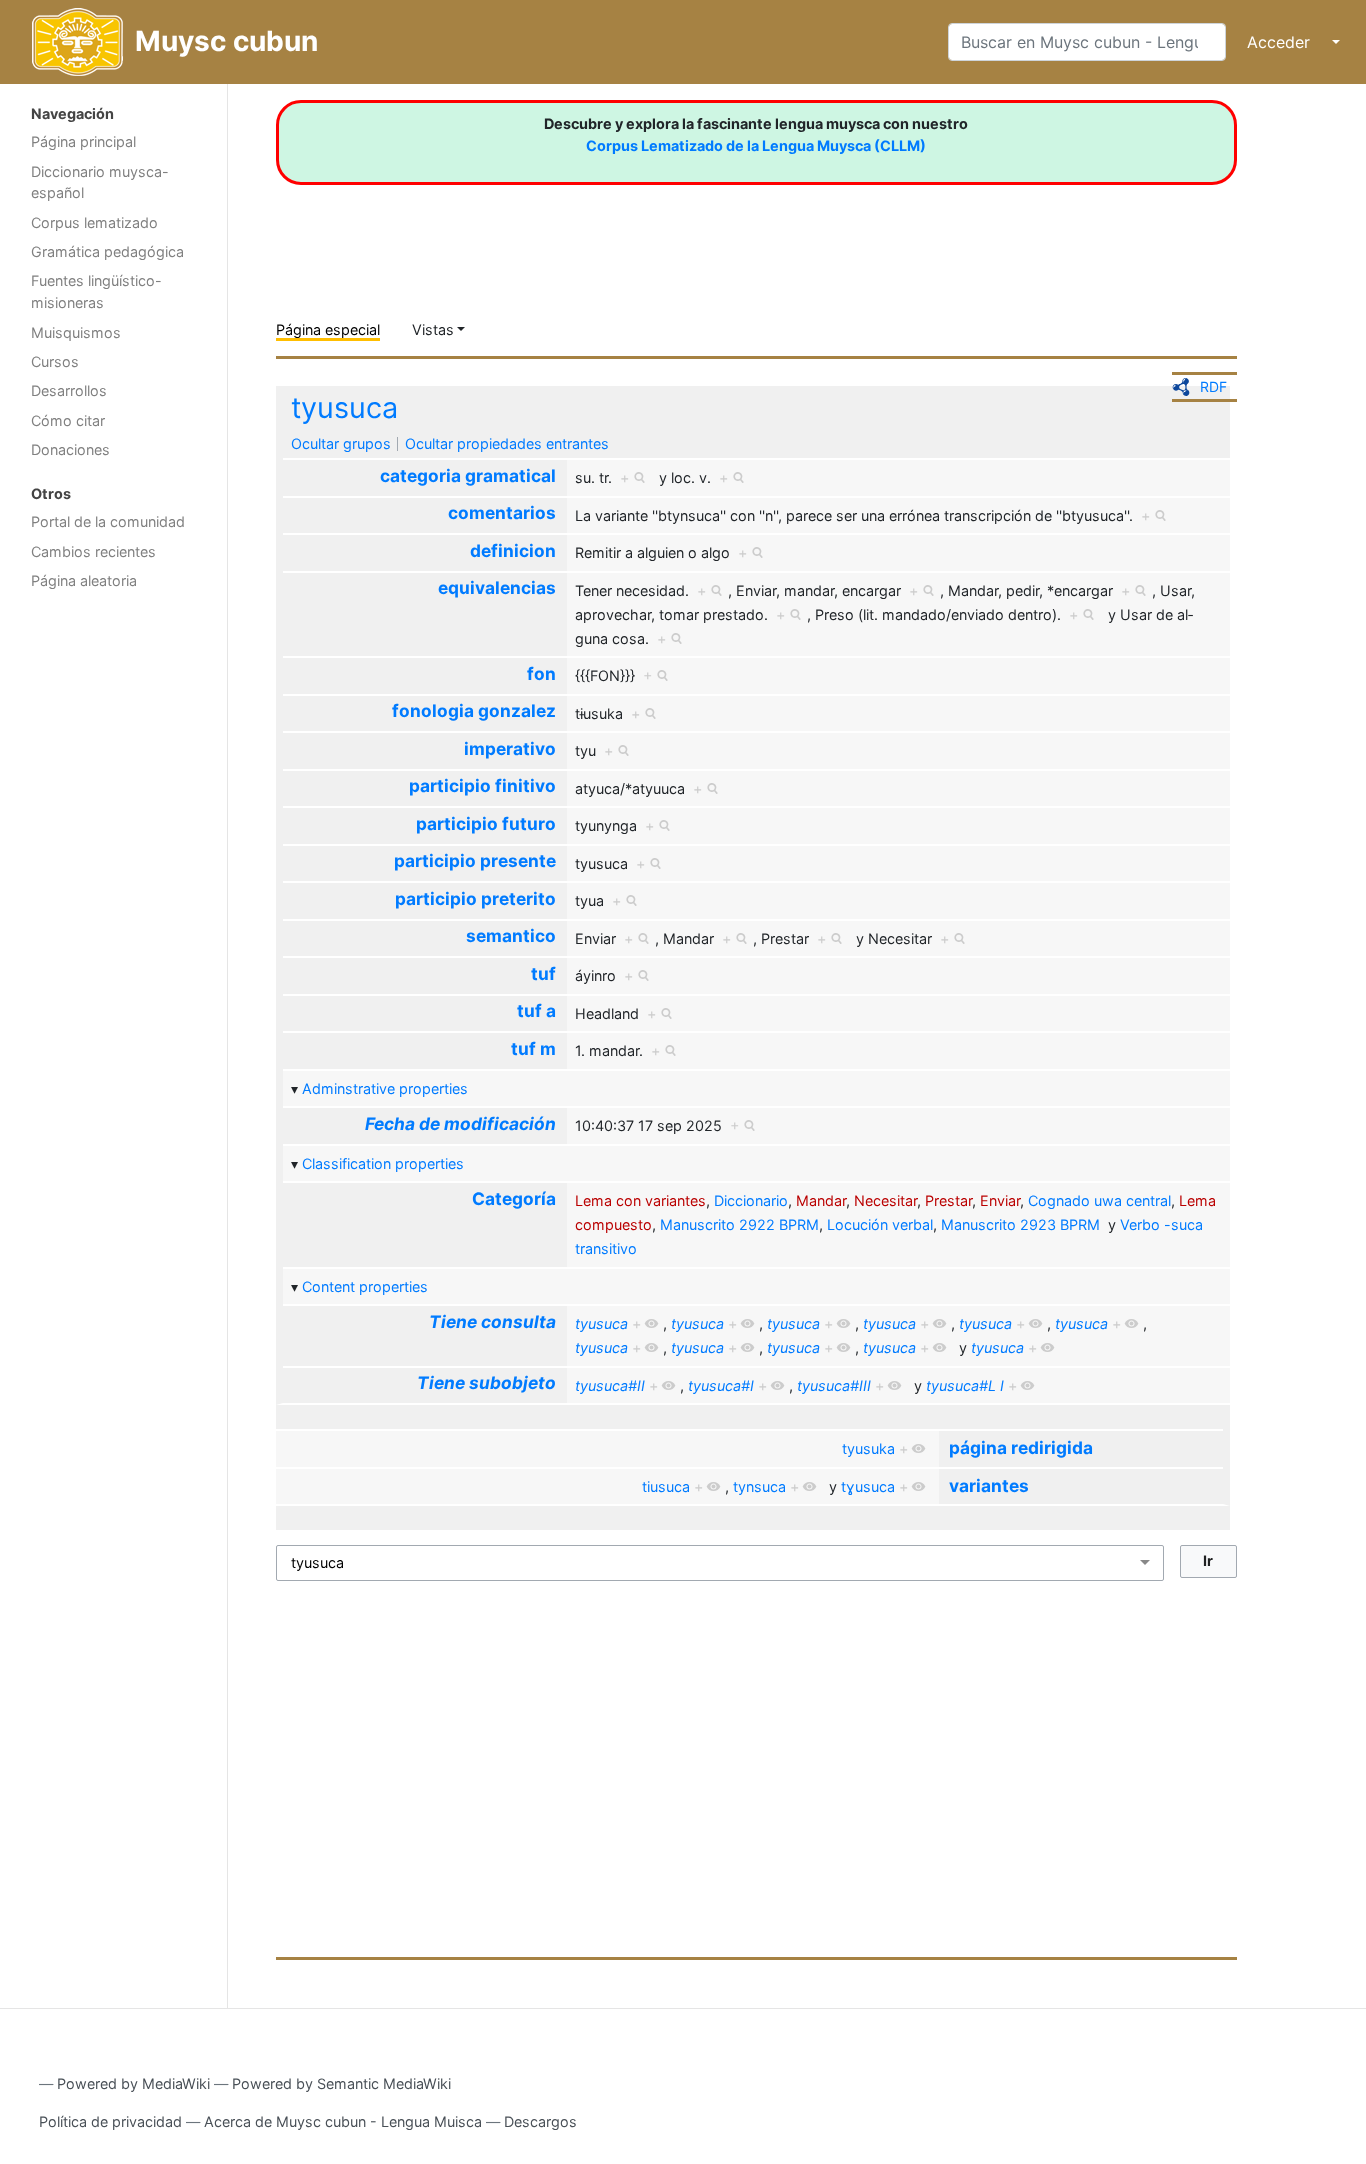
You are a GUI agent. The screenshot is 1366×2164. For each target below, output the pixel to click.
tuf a (536, 1010)
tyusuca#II (610, 1385)
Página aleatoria (84, 580)
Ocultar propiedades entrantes (507, 443)
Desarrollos (69, 390)
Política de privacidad (110, 2121)
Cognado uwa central (1099, 1200)
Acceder (1278, 42)
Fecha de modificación (460, 1123)
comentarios (502, 512)
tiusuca (666, 1486)
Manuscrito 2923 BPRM (1020, 1224)
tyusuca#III (834, 1385)
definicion (513, 550)
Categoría (514, 1198)
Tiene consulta (492, 1321)
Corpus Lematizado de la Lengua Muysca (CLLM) (756, 145)
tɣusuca (868, 1486)
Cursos (55, 361)
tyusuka (868, 1448)
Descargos (540, 2121)
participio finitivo (482, 785)
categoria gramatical (468, 475)
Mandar (821, 1200)
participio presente (475, 860)
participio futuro (486, 823)
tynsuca (759, 1486)
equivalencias (497, 587)
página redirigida (1021, 1447)
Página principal (83, 141)
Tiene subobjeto (486, 1382)
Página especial (328, 329)
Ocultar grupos (341, 443)
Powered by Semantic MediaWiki (341, 2083)
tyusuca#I (721, 1385)
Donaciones (70, 449)
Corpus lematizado (94, 222)
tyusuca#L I (965, 1385)
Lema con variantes (640, 1200)
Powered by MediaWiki (133, 2083)
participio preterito (475, 898)
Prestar (948, 1200)
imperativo (510, 748)
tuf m (533, 1048)
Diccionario (751, 1200)
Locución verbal (880, 1224)
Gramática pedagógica (107, 251)
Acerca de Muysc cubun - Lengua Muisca (343, 2121)
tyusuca (344, 407)
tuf (543, 973)
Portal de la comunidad (108, 521)
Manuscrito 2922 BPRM (739, 1224)
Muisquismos (76, 332)
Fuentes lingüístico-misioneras (96, 291)
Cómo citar (68, 420)
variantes (989, 1485)
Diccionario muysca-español (100, 182)
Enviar (1000, 1200)
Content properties (365, 1286)
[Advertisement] (113, 918)
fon (541, 673)
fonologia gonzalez (474, 710)
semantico (511, 935)
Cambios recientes (93, 551)
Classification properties (383, 1163)
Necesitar (885, 1200)
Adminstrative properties (385, 1088)
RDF (1213, 386)
